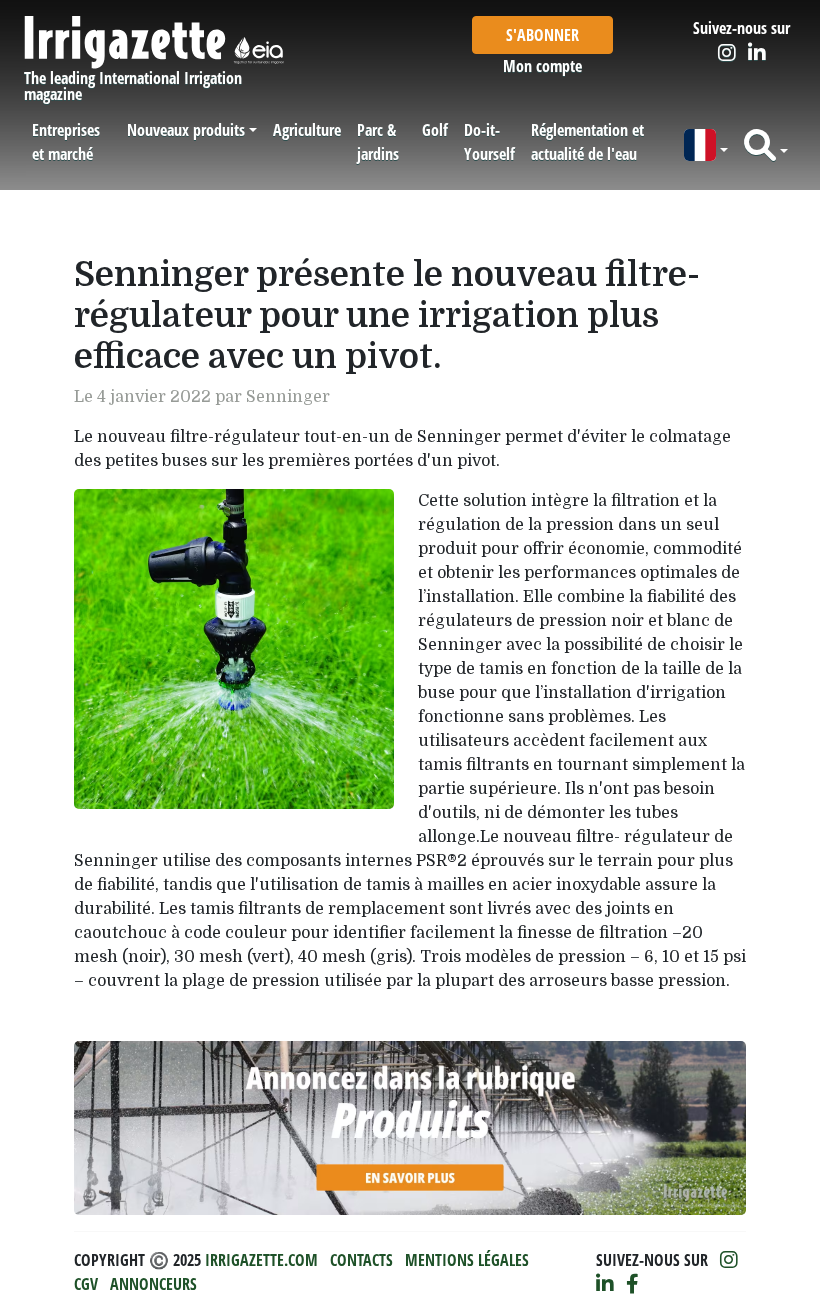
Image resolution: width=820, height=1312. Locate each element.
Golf (435, 130)
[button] (706, 145)
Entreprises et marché (66, 142)
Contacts (361, 1260)
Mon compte (542, 66)
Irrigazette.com (261, 1260)
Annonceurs (153, 1284)
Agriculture (307, 130)
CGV (86, 1284)
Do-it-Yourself (489, 142)
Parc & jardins (378, 142)
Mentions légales (467, 1260)
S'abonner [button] (542, 35)
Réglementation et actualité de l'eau (587, 142)
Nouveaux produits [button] (186, 130)
